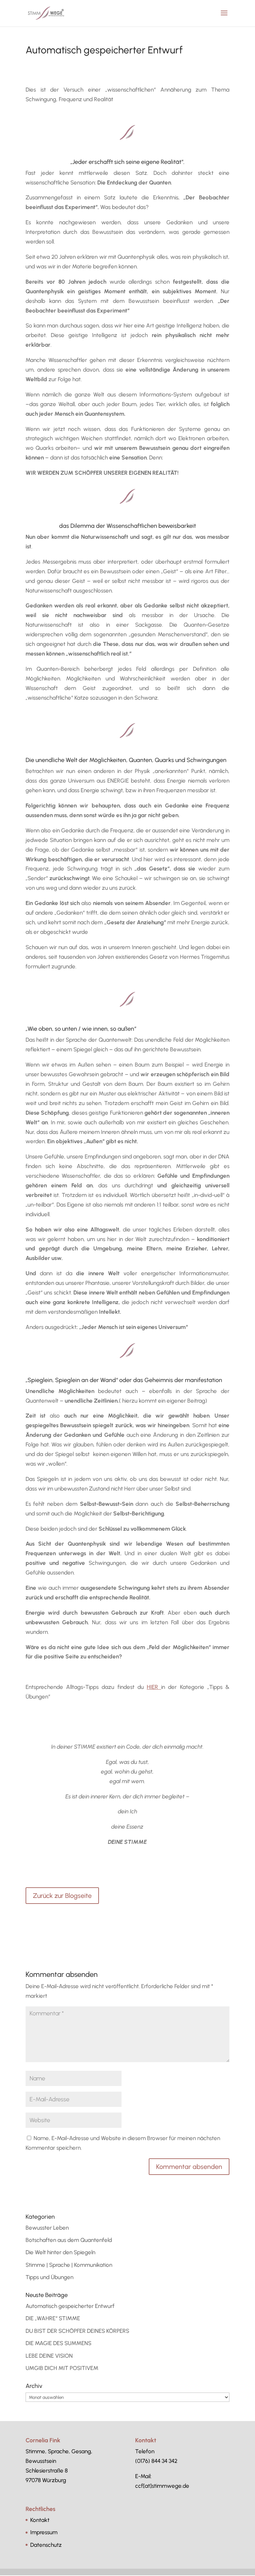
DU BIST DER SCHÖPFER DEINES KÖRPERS (77, 2331)
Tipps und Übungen (49, 2277)
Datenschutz (46, 2545)
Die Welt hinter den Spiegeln (60, 2252)
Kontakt (40, 2520)
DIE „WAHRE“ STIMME (53, 2318)
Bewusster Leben (47, 2228)
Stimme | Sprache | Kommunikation (69, 2265)
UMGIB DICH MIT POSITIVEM (62, 2368)
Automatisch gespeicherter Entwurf (70, 2306)
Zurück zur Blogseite (62, 1896)
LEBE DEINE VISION (49, 2356)
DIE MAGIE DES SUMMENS (58, 2343)
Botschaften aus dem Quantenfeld (69, 2240)
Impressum (44, 2532)
